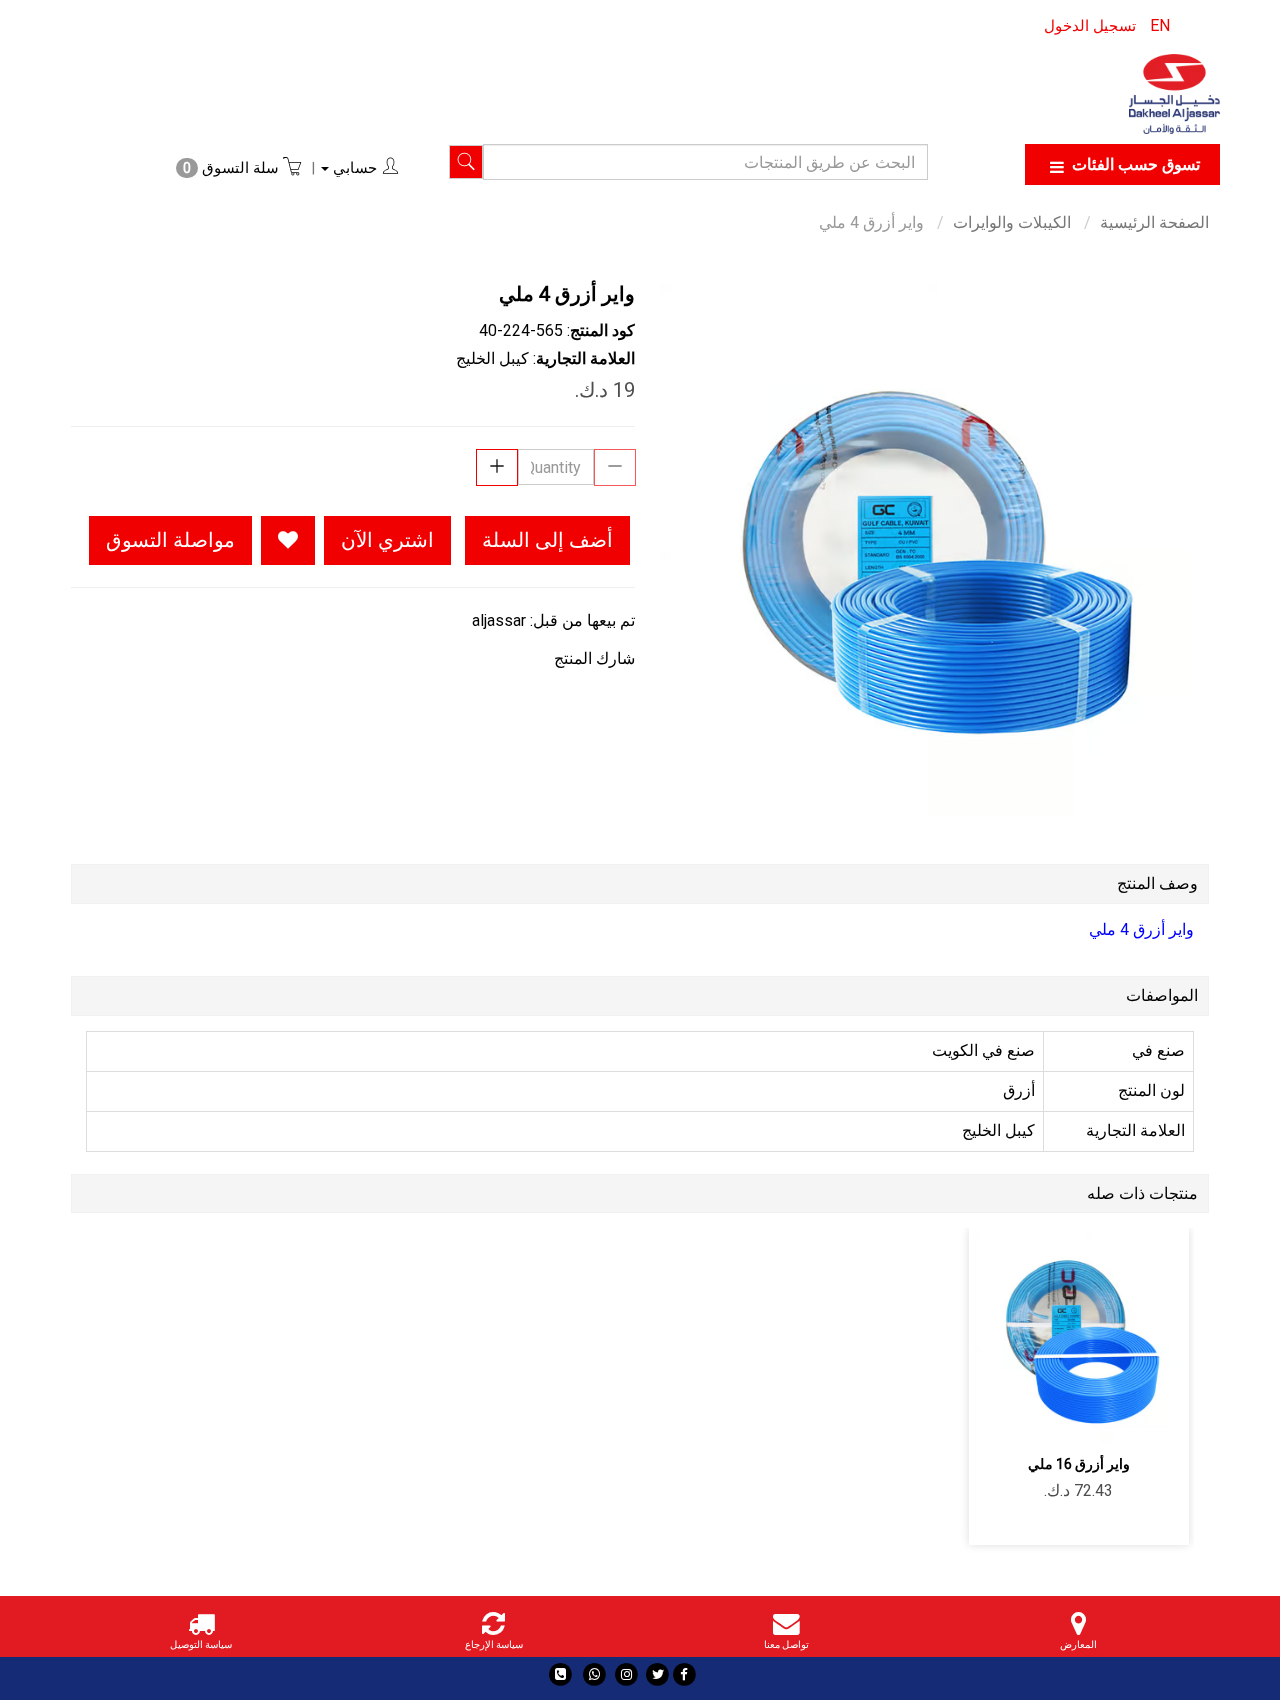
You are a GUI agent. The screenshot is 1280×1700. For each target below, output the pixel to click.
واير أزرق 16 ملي (1079, 1464)
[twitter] (657, 1674)
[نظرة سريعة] (1055, 1416)
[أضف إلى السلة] (1149, 1416)
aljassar (499, 620)
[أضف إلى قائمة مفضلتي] (288, 540)
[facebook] (684, 1674)
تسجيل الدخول (1090, 26)
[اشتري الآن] (1008, 1416)
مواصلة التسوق (170, 540)
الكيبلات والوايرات (1012, 222)
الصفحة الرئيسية (1154, 222)
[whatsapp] (594, 1674)
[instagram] (626, 1674)
